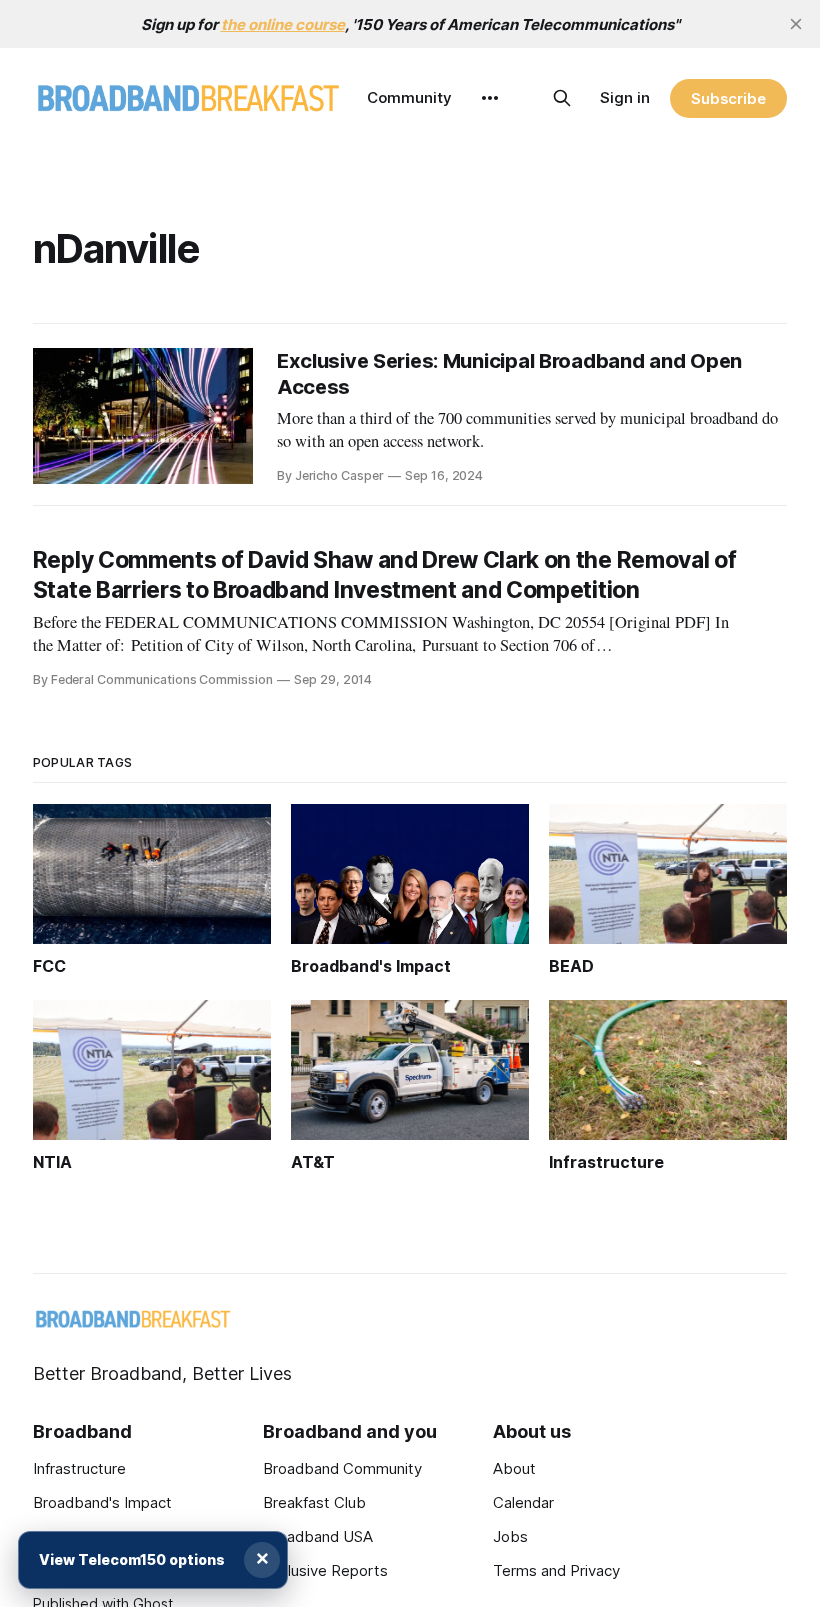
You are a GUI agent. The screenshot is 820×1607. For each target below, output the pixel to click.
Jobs (510, 1536)
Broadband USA (318, 1536)
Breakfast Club (314, 1502)
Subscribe (728, 98)
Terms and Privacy (556, 1570)
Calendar (523, 1502)
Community (409, 97)
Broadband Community (342, 1468)
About (514, 1468)
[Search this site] (562, 98)
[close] (796, 24)
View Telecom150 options (132, 1559)
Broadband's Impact (102, 1502)
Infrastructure (79, 1468)
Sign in (625, 97)
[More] (490, 98)
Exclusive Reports (325, 1570)
